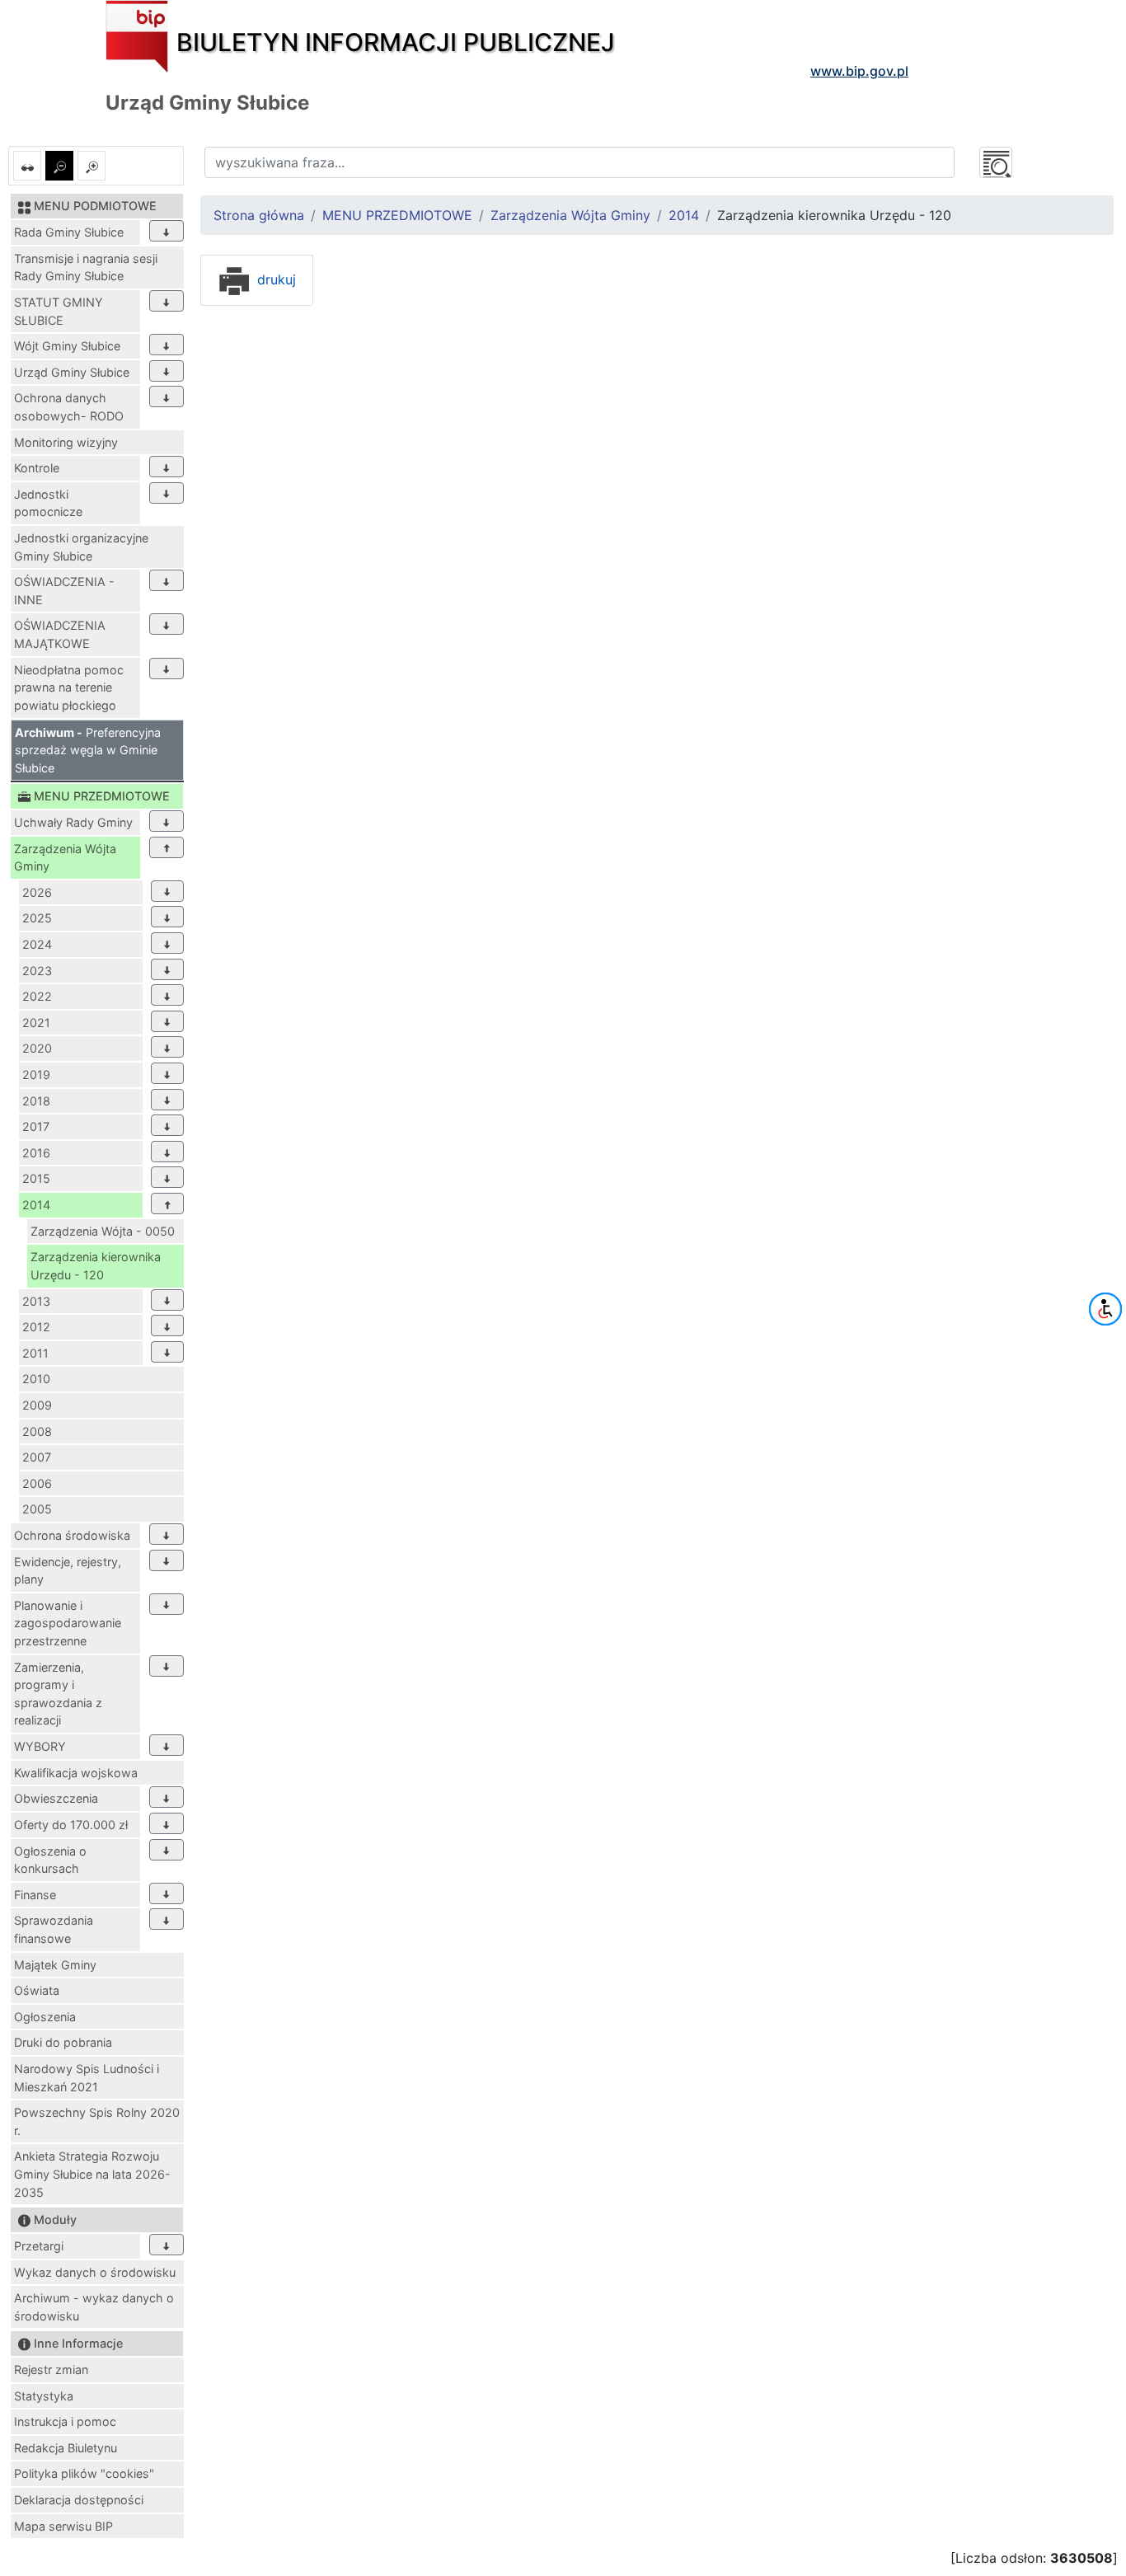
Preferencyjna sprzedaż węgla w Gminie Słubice (88, 750)
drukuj (274, 279)
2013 (36, 1301)
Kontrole (37, 468)
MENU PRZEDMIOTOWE (397, 215)
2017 (36, 1126)
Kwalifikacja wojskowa (76, 1773)
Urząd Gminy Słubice (72, 372)
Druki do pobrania (63, 2042)
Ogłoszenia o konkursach (50, 1860)
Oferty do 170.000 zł (71, 1825)
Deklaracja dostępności (79, 2500)
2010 (36, 1379)
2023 (37, 971)
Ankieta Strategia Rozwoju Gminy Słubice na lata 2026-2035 (92, 2174)
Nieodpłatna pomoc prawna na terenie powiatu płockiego (69, 687)
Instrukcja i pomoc (65, 2421)
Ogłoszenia (45, 2017)
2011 (35, 1353)
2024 (37, 944)
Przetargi (39, 2246)
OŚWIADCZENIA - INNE (64, 591)
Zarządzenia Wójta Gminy (65, 858)
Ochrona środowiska (72, 1535)
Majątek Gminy (55, 1965)
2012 (36, 1327)
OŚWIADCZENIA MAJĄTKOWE (60, 634)
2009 (37, 1405)
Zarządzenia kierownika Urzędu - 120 (96, 1266)
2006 (37, 1483)
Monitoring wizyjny (66, 442)
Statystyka (44, 2396)
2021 (36, 1023)
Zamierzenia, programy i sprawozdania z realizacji (58, 1694)
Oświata (37, 1990)
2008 (37, 1431)
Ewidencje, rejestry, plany (68, 1571)
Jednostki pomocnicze (48, 503)
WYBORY (40, 1746)
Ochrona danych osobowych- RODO (69, 407)
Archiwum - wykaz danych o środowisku (94, 2307)
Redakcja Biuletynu (66, 2448)
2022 (37, 996)
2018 (36, 1101)
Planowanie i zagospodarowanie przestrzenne (68, 1623)
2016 (36, 1153)
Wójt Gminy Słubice (67, 346)
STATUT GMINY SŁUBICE (59, 311)
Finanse (35, 1895)
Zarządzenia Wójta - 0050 (103, 1231)
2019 (36, 1075)
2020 (37, 1048)
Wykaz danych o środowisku (95, 2272)
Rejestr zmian (51, 2370)
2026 (37, 892)
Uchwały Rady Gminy (73, 822)
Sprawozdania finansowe (54, 1929)
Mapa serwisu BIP (63, 2526)
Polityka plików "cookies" (84, 2473)
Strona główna (259, 215)
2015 (36, 1178)
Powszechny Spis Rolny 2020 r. (97, 2121)
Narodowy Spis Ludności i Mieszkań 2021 (87, 2078)
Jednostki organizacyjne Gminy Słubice (81, 547)
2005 (37, 1509)
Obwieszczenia (56, 1798)
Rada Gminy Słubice (69, 232)
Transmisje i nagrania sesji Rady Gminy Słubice (86, 267)
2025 (37, 918)
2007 (37, 1457)
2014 (36, 1205)
